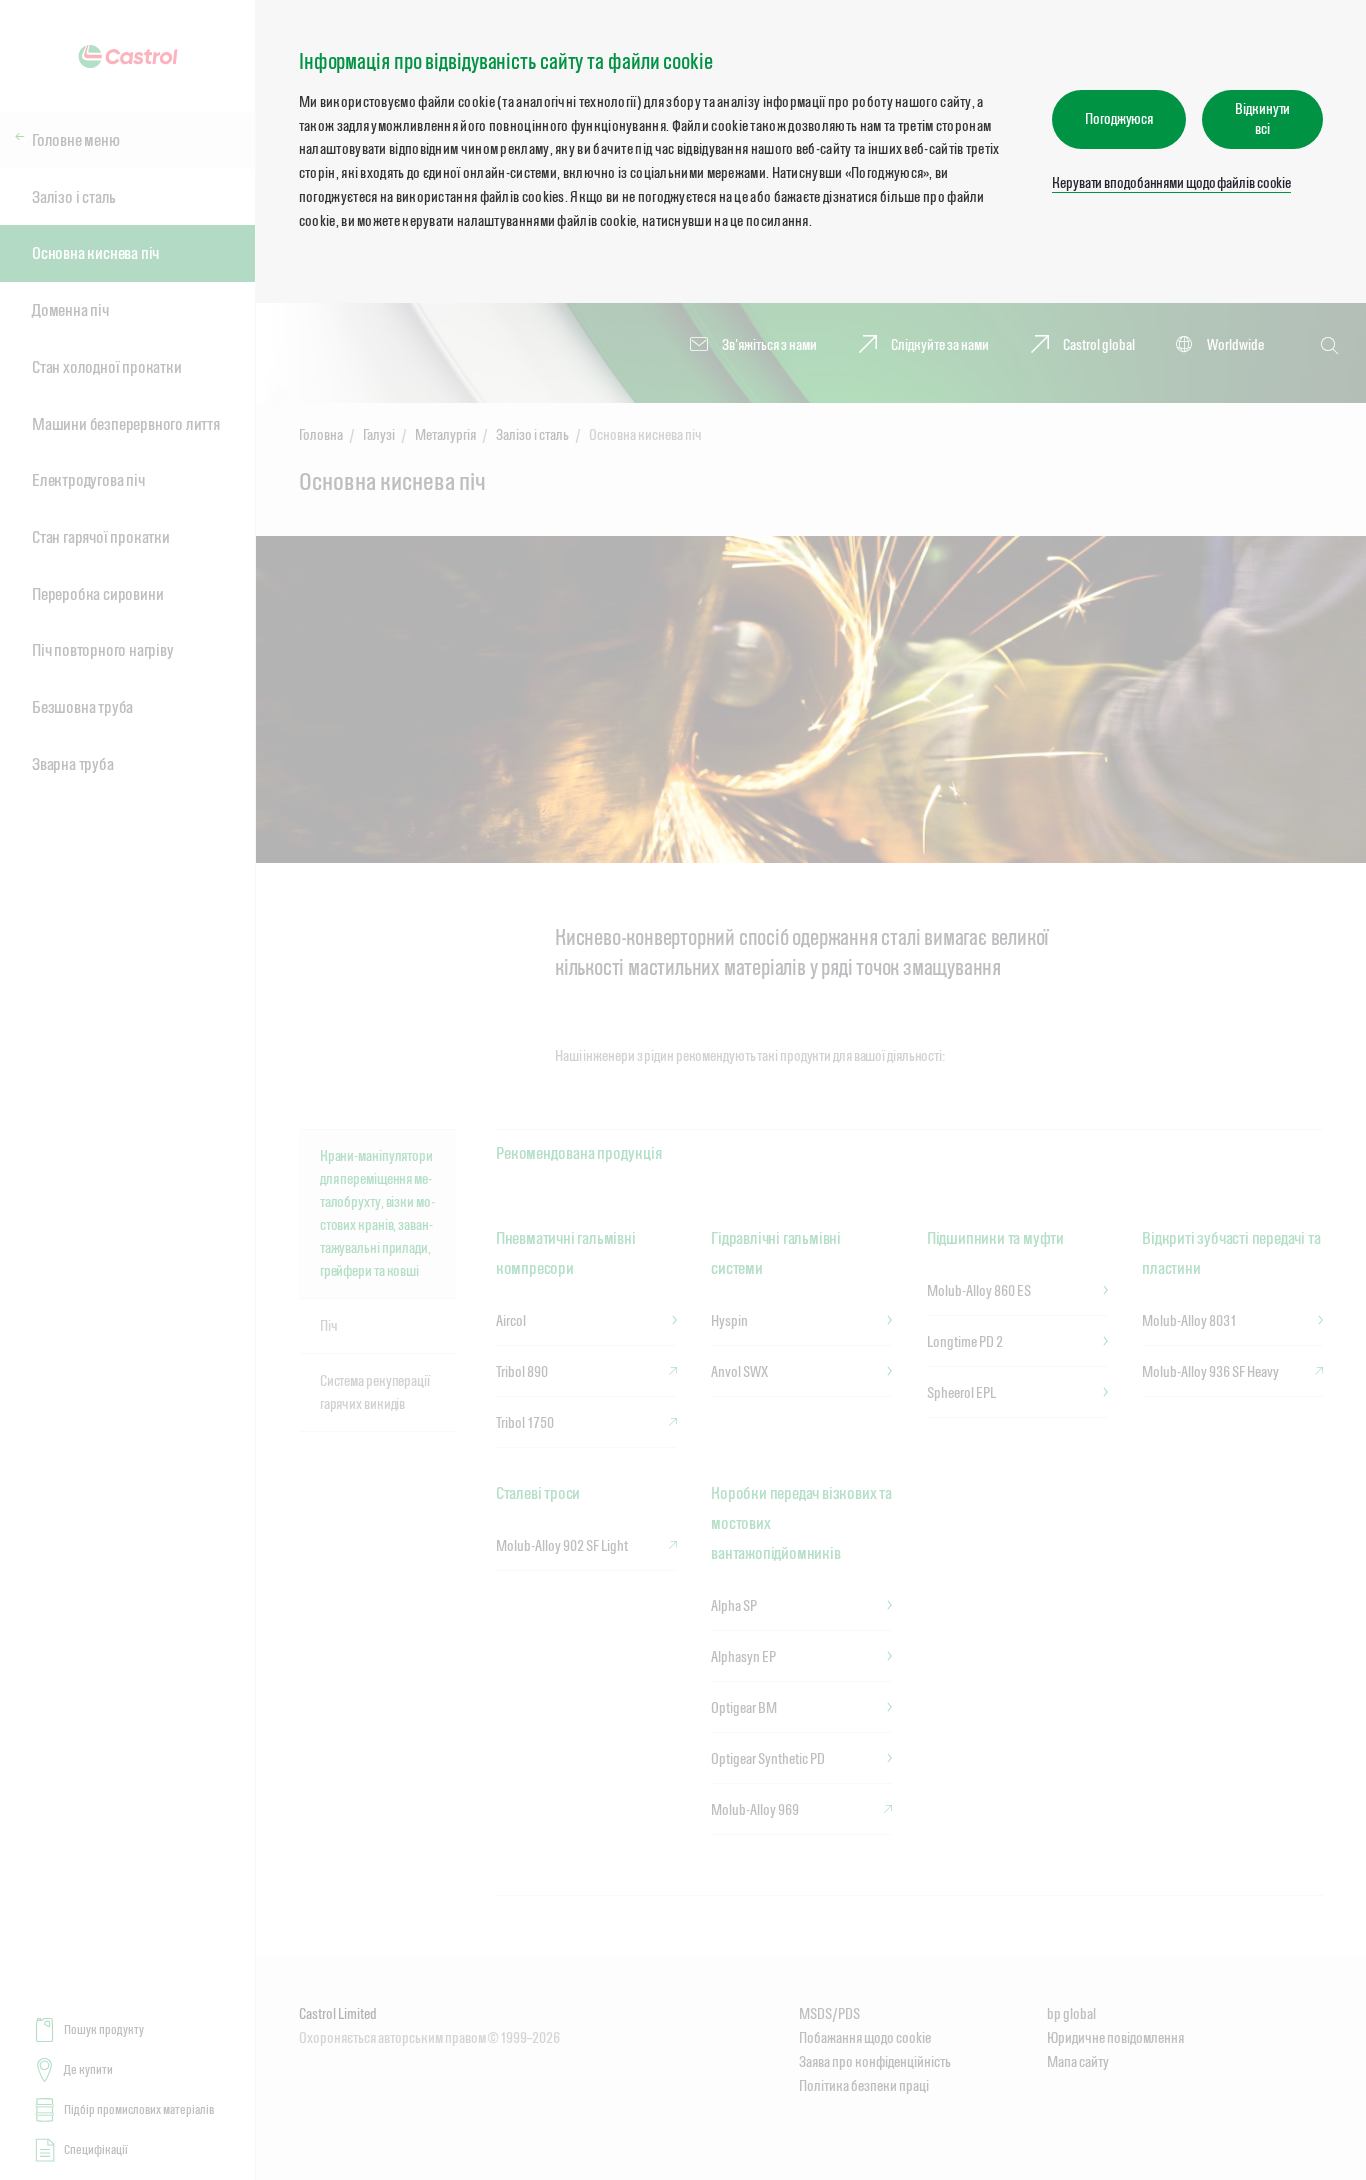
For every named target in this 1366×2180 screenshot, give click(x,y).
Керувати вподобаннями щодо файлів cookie (1171, 182)
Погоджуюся (1119, 118)
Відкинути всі (1262, 118)
